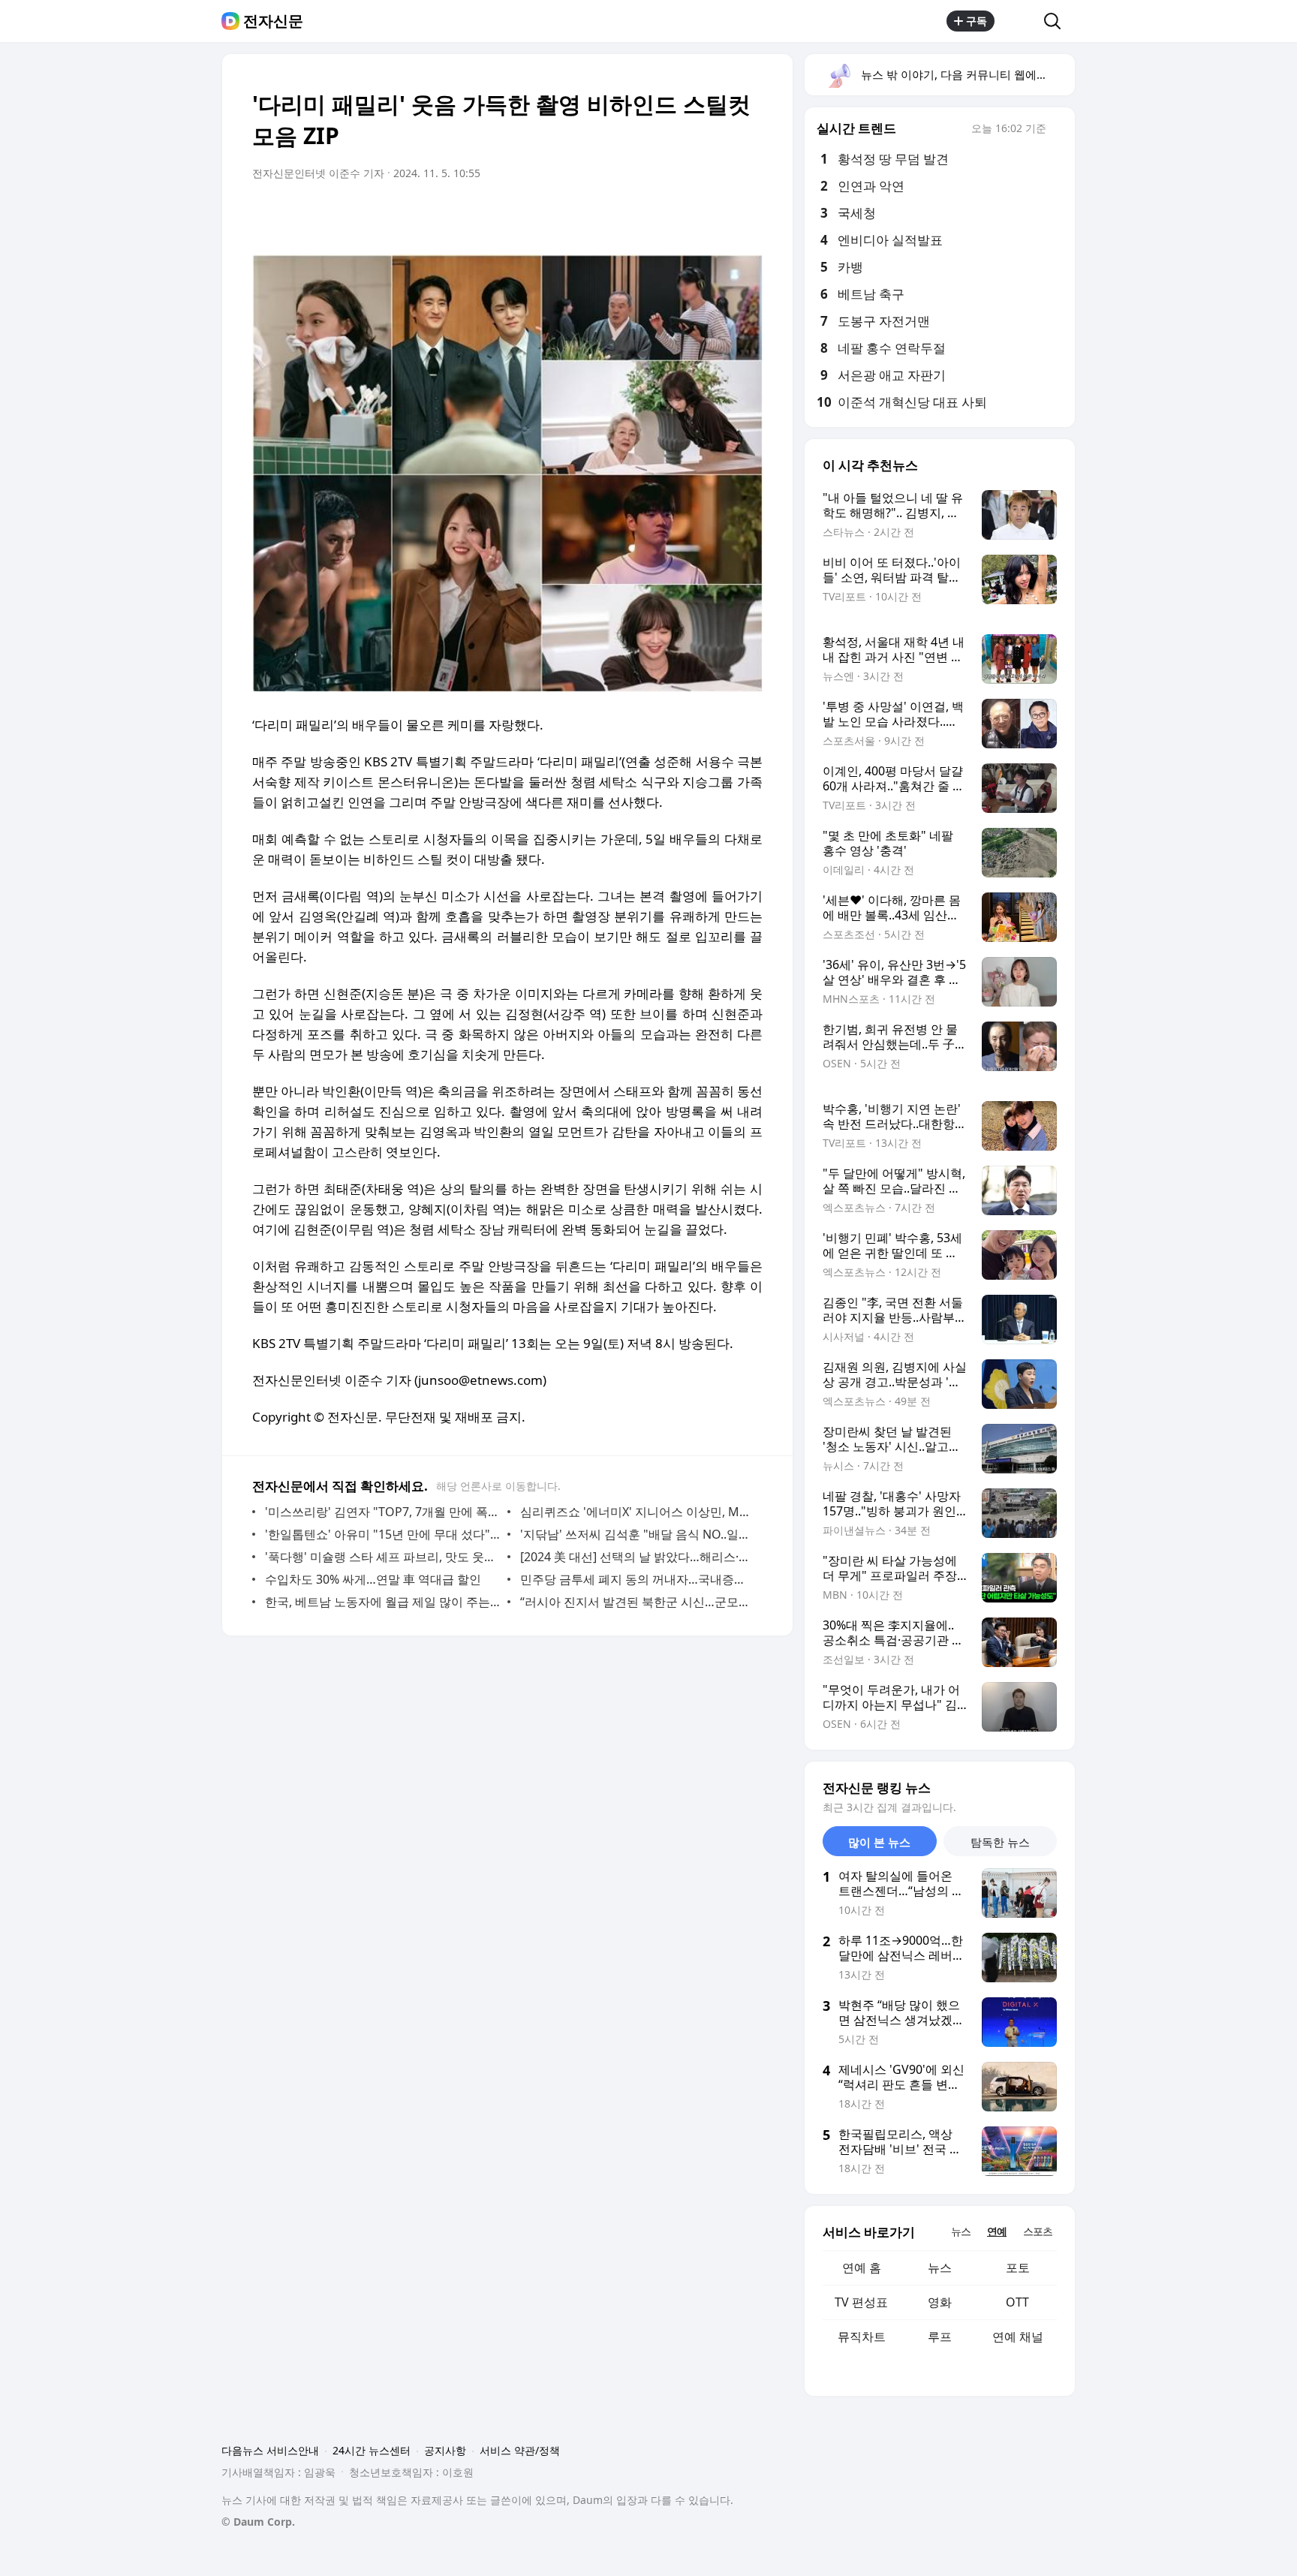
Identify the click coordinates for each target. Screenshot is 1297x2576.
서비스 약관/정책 (520, 2450)
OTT (1017, 2302)
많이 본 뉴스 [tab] (879, 1842)
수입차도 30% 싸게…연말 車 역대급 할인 (373, 1579)
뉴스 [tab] (961, 2231)
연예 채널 (1018, 2337)
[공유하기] (1019, 21)
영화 (940, 2302)
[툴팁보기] (1057, 130)
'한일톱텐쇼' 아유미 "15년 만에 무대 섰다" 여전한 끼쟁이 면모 (382, 1534)
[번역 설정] (688, 215)
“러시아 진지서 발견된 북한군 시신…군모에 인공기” (638, 1602)
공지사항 (445, 2450)
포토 (1018, 2268)
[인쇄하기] (748, 215)
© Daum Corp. (258, 2522)
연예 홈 (862, 2268)
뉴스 (940, 2268)
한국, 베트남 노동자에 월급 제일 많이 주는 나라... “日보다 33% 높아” (382, 1602)
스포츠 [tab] (1038, 2231)
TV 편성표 (861, 2302)
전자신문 (273, 21)
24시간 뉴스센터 (372, 2450)
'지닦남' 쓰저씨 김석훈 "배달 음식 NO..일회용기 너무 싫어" (638, 1534)
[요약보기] (627, 215)
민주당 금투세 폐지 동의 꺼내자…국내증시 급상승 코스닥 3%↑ (638, 1579)
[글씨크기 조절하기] (718, 215)
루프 (940, 2337)
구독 (977, 21)
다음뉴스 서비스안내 (270, 2450)
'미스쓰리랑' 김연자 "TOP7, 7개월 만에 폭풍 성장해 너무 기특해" (382, 1512)
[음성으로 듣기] (658, 215)
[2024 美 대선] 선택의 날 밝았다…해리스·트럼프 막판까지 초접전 (638, 1557)
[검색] (1057, 21)
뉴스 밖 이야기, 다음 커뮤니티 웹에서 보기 (967, 74)
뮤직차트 (862, 2337)
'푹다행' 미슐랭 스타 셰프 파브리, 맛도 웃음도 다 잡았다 (382, 1557)
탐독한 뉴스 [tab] (1000, 1842)
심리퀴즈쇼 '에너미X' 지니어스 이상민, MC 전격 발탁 (638, 1512)
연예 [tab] (997, 2231)
